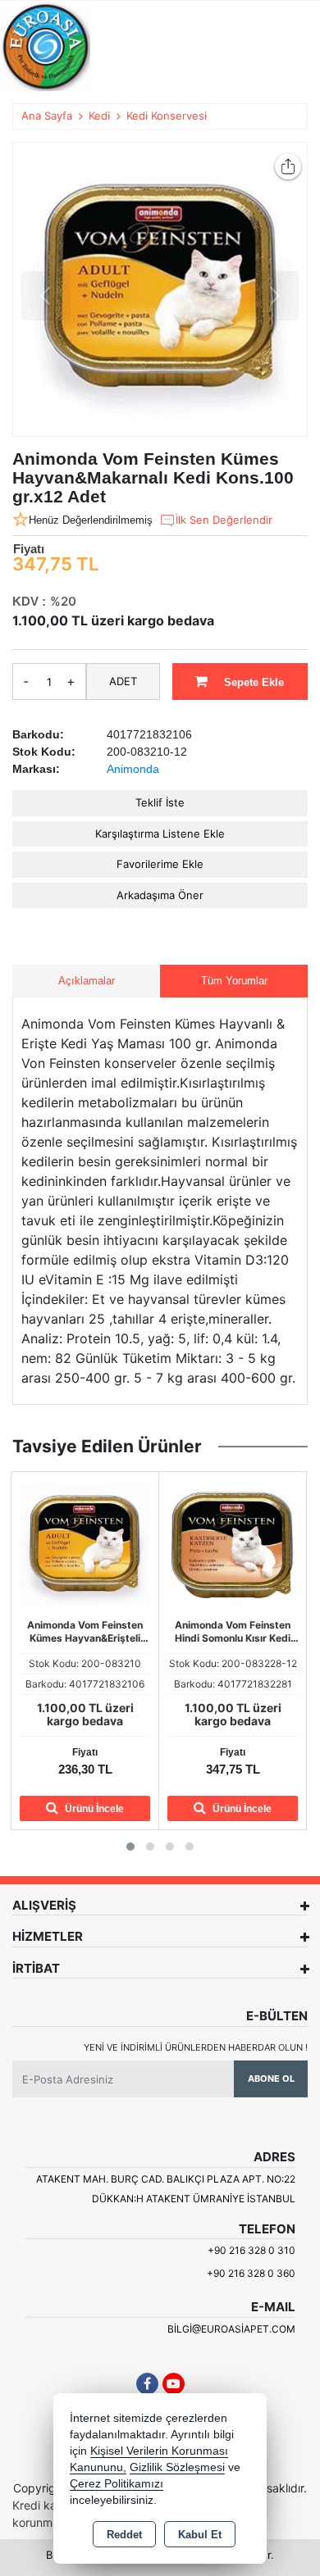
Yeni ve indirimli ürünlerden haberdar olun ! (196, 2047)
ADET (123, 681)
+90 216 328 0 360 (251, 2273)
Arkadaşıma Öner (160, 895)
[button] (130, 1847)
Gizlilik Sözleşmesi (177, 2467)
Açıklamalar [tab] (87, 981)
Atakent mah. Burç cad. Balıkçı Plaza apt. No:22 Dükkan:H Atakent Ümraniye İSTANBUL (166, 2189)
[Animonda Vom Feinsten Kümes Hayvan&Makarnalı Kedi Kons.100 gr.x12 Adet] (160, 289)
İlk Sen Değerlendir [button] (224, 520)
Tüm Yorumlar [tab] (234, 981)
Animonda (133, 769)
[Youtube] (174, 2384)
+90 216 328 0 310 (251, 2250)
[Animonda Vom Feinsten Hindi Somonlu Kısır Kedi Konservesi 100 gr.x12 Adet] (85, 1544)
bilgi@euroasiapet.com (231, 2329)
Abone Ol (271, 2079)
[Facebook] (147, 2384)
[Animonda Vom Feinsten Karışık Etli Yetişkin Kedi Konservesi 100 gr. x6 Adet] (233, 1544)
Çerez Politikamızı (117, 2484)
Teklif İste (160, 802)
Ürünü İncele (93, 1809)
